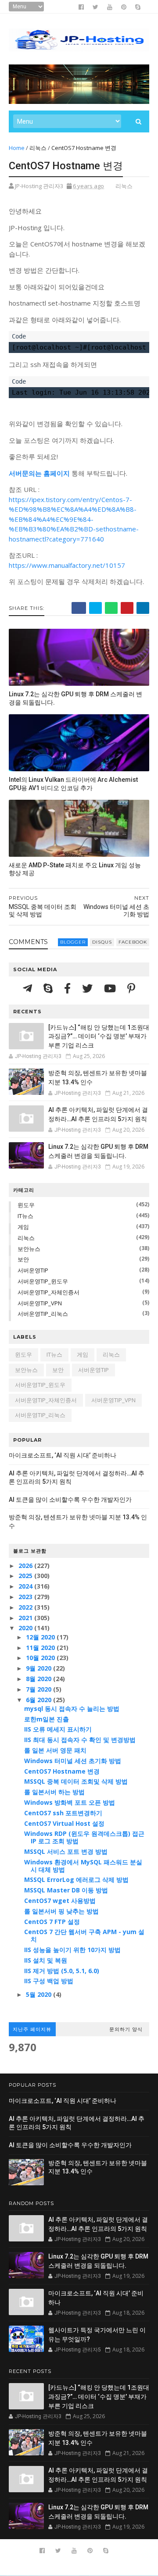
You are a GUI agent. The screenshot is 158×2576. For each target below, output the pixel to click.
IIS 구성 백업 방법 (49, 1981)
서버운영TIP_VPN (40, 1303)
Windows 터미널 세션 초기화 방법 (73, 1761)
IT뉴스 (25, 1216)
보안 (23, 1259)
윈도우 (26, 1205)
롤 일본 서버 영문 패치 (55, 1750)
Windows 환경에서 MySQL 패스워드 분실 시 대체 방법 (83, 1866)
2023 (26, 1597)
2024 (26, 1586)
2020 (26, 1628)
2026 (26, 1566)
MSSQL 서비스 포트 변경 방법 (66, 1851)
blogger (73, 942)
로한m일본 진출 (47, 1719)
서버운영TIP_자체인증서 (48, 1292)
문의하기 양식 (126, 2029)
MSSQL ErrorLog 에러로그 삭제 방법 (76, 1879)
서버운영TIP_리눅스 (43, 1314)
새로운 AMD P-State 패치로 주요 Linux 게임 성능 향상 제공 (75, 869)
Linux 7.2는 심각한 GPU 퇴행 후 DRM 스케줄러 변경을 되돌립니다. (75, 698)
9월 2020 (39, 1668)
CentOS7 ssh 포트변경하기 (63, 1813)
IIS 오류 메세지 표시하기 (58, 1729)
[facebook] (81, 7)
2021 (26, 1618)
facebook (133, 942)
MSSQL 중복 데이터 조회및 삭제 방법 (76, 1781)
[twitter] (95, 7)
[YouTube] (111, 988)
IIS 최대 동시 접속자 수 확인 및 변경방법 (80, 1740)
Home (17, 148)
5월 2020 (39, 1994)
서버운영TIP (33, 1270)
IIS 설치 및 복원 (46, 1960)
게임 (23, 1227)
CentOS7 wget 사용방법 (60, 1901)
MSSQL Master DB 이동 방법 (66, 1890)
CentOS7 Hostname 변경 (62, 1771)
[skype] (138, 7)
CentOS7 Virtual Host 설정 (64, 1823)
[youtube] (110, 7)
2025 (26, 1576)
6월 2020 (39, 1700)
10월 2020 (41, 1658)
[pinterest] (124, 7)
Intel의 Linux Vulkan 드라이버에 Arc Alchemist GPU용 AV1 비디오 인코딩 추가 (73, 784)
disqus (102, 942)
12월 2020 (41, 1637)
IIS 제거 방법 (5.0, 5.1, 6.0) (62, 1971)
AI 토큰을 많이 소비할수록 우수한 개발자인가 (70, 1500)
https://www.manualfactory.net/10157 (67, 565)
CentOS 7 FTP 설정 (52, 1922)
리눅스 (38, 148)
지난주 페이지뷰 (32, 2029)
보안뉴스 (29, 1249)
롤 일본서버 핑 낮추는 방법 (61, 1911)
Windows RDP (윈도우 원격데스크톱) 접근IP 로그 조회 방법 (84, 1837)
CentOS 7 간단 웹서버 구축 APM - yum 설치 (84, 1935)
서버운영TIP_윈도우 (43, 1281)
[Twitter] (89, 988)
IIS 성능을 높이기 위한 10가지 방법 (72, 1950)
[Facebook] (69, 988)
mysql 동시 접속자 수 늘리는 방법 (72, 1708)
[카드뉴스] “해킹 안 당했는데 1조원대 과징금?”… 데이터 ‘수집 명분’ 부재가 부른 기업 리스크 (99, 1036)
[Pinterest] (131, 988)
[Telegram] (29, 988)
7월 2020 (39, 1689)
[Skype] (49, 988)
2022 (26, 1607)
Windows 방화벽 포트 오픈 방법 (70, 1802)
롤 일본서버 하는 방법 (54, 1792)
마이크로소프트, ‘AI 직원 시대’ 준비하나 (63, 1455)
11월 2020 (41, 1648)
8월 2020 (39, 1679)
